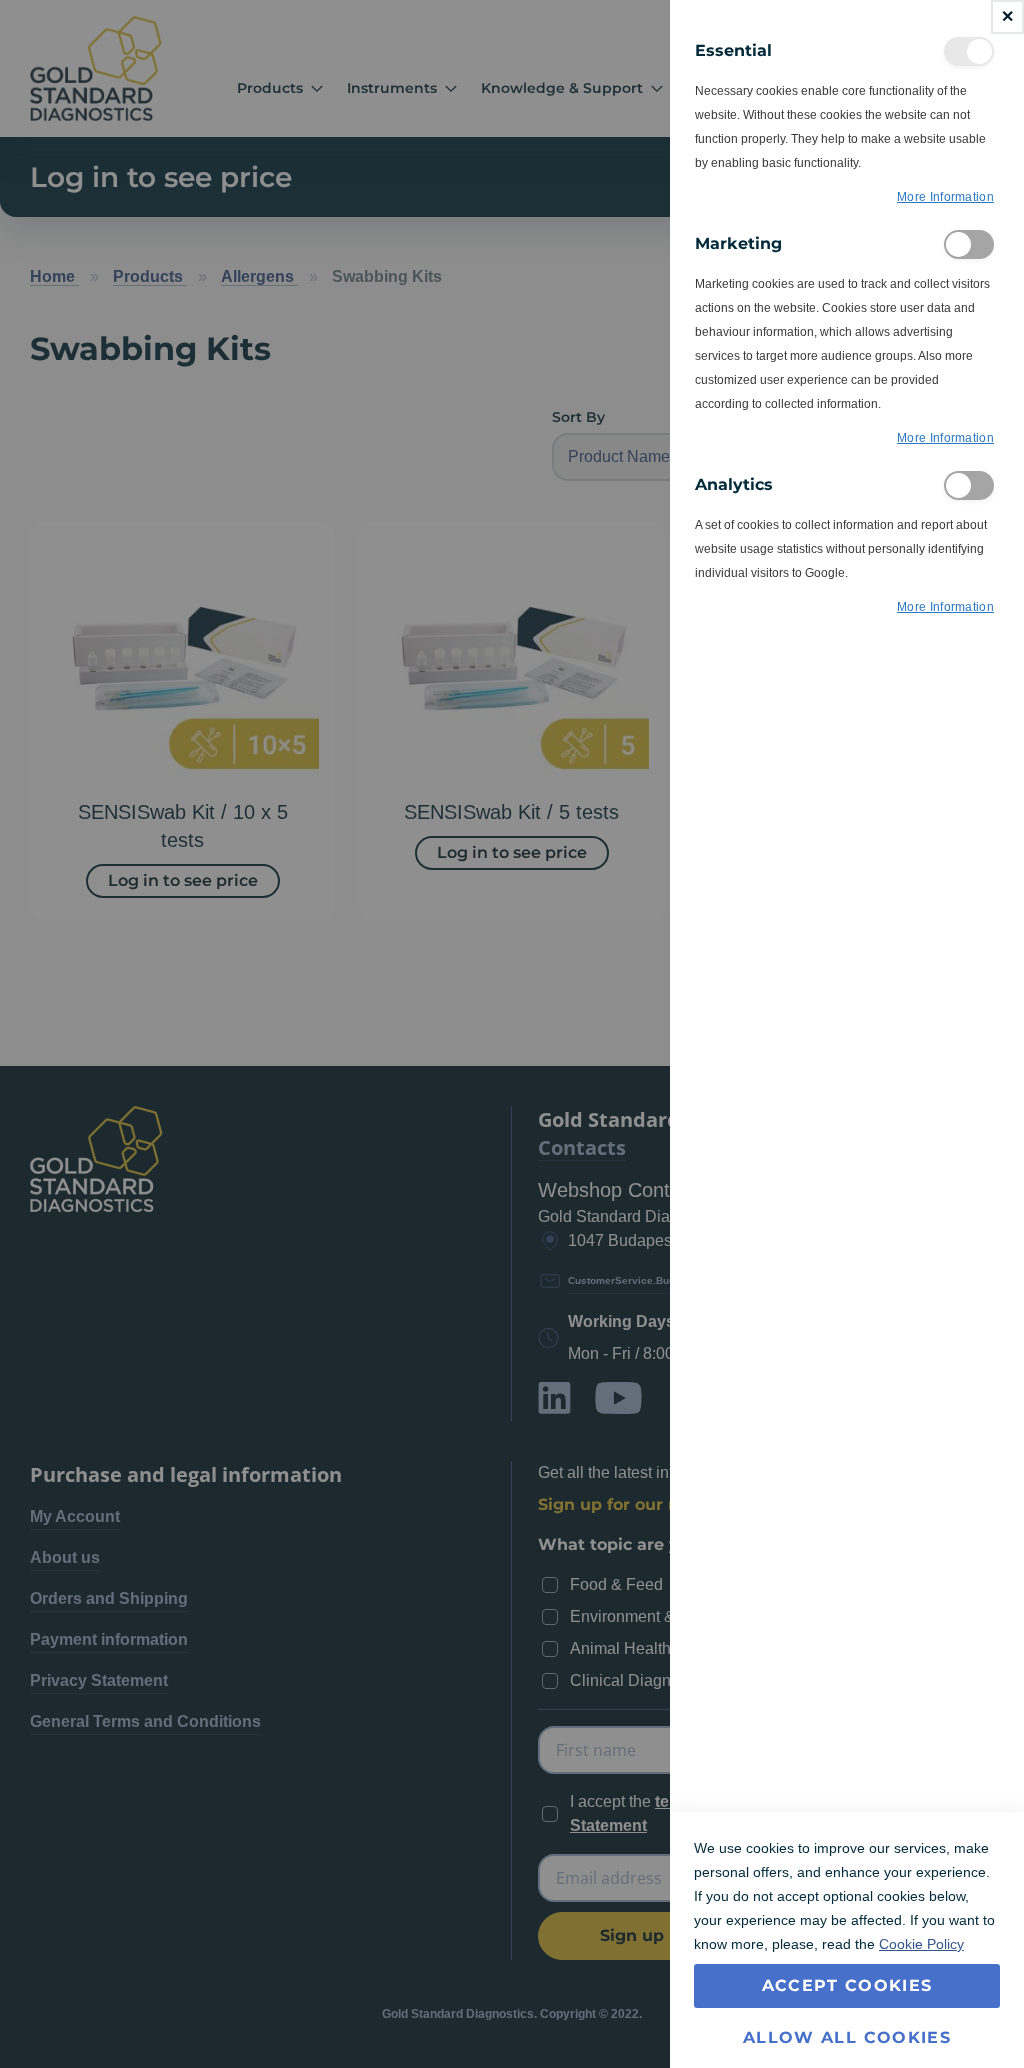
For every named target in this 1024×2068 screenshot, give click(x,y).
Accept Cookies (847, 1985)
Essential (969, 51)
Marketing (969, 244)
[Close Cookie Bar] (1007, 17)
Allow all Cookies (847, 2037)
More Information (945, 197)
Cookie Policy (921, 1944)
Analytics (969, 485)
